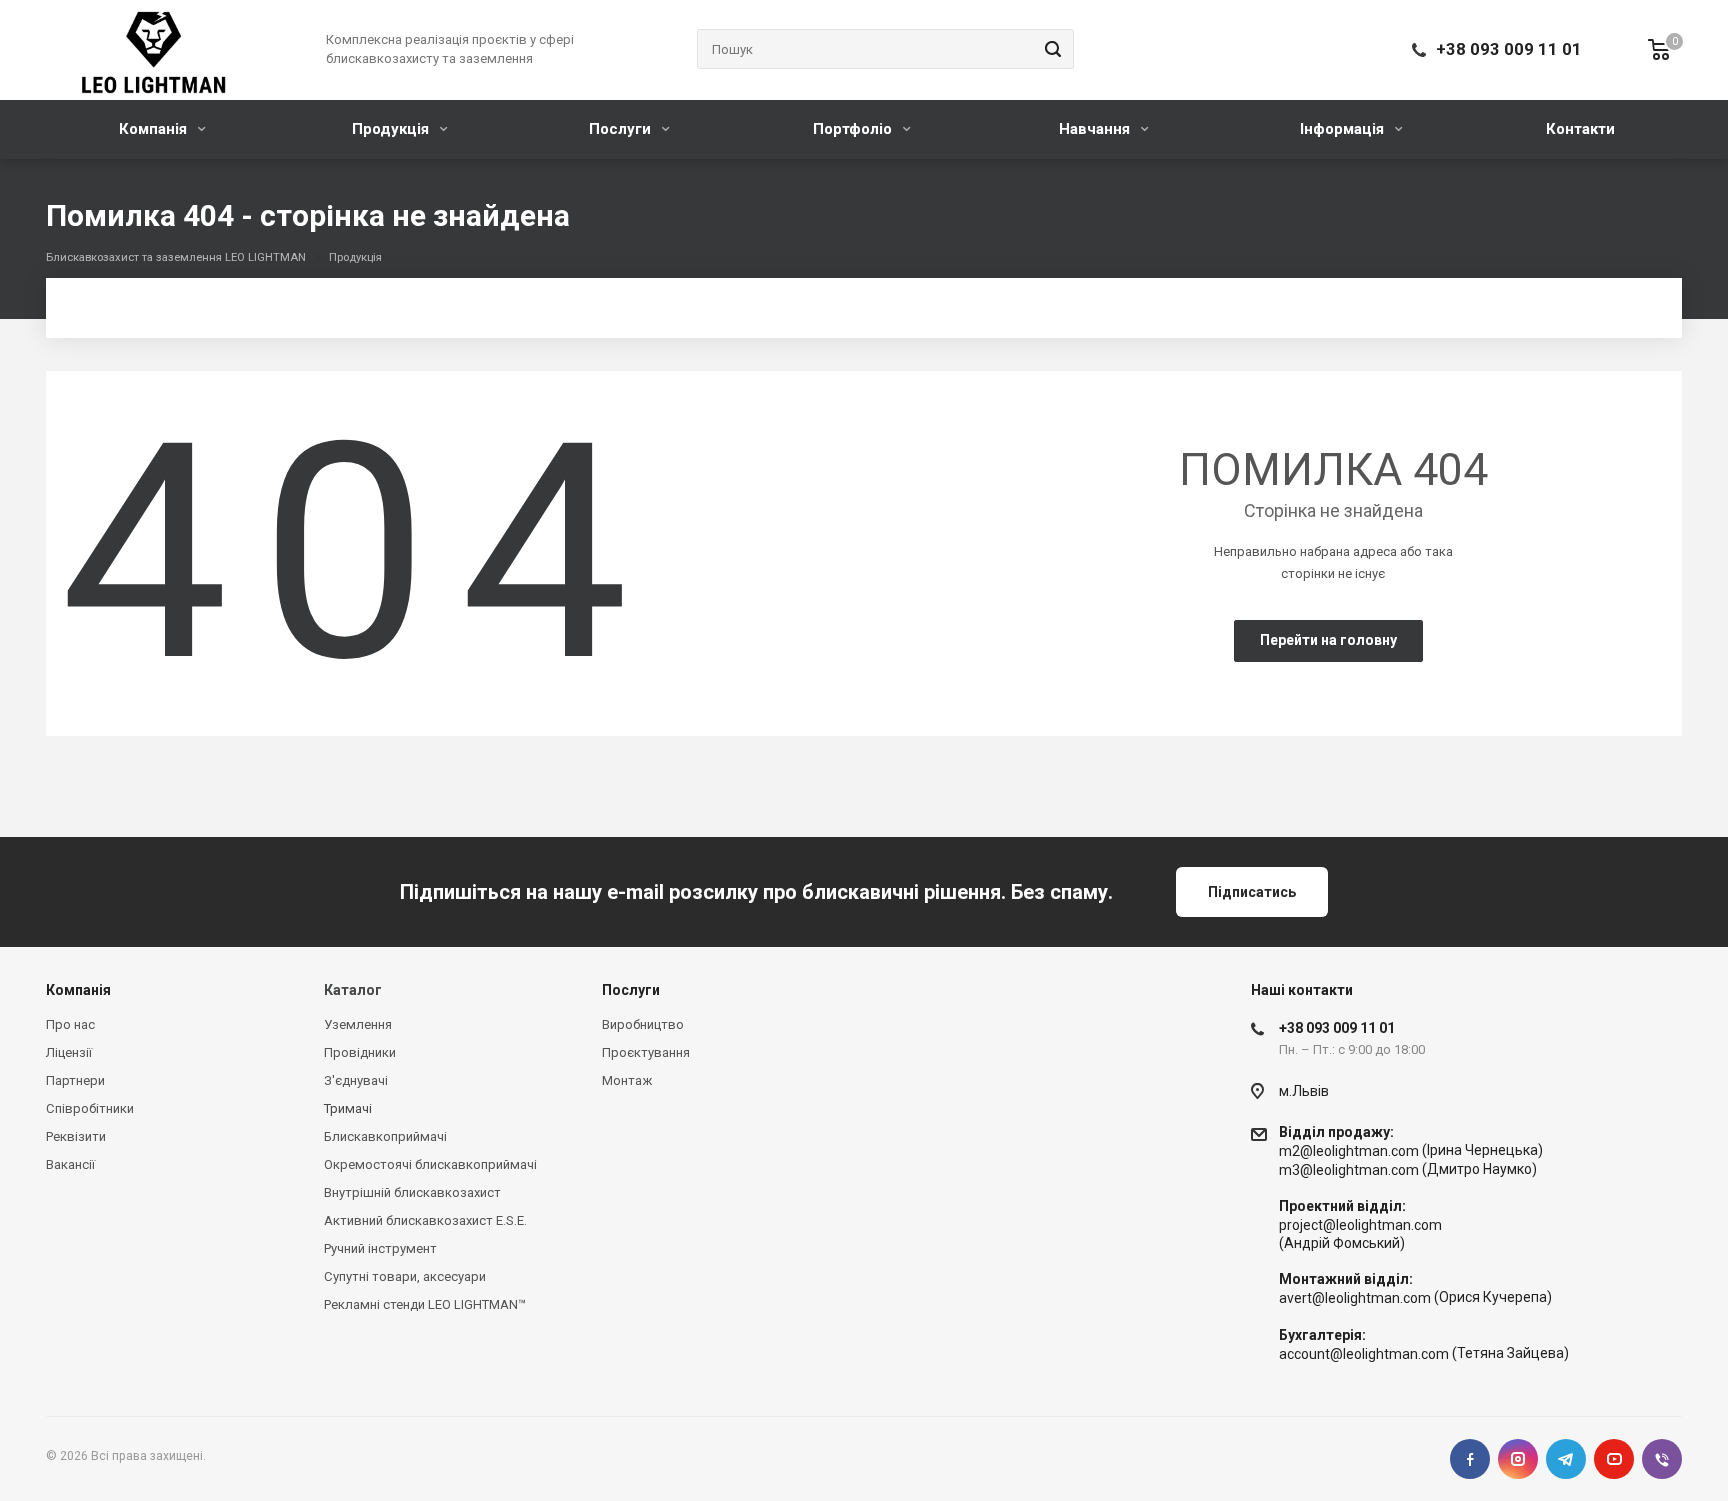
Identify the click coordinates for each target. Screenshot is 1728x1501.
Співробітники (90, 1108)
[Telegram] (1566, 1459)
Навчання (1096, 129)
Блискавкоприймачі (385, 1136)
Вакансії (70, 1164)
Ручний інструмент (380, 1248)
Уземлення (358, 1024)
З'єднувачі (356, 1080)
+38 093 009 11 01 (1509, 49)
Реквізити (76, 1136)
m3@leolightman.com (1349, 1170)
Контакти (1580, 129)
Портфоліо (854, 129)
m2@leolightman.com (1349, 1151)
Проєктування (646, 1052)
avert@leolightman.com (1355, 1299)
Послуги (622, 129)
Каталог (353, 990)
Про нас (70, 1024)
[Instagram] (1518, 1459)
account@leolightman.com (1364, 1354)
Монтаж (627, 1080)
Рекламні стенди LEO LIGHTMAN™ (425, 1304)
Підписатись (1252, 892)
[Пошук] (1050, 49)
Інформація (1344, 129)
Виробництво (643, 1024)
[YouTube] (1614, 1459)
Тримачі (348, 1108)
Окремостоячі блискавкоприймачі (430, 1164)
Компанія (155, 129)
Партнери (75, 1080)
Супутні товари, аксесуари (405, 1276)
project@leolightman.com (1360, 1225)
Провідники (360, 1052)
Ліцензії (69, 1052)
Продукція (392, 129)
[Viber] (1662, 1459)
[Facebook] (1470, 1459)
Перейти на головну (1328, 640)
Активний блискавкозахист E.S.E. (425, 1220)
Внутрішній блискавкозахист (412, 1192)
